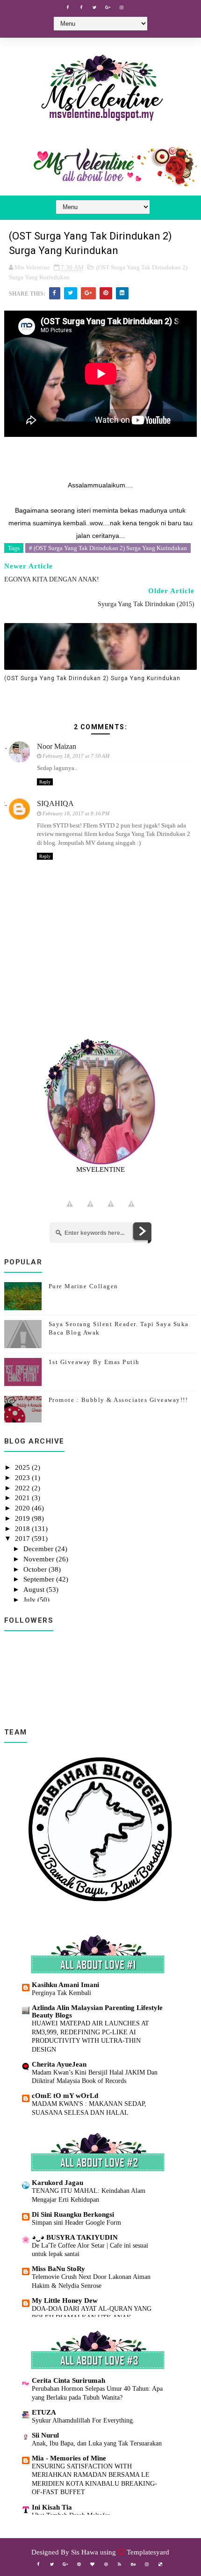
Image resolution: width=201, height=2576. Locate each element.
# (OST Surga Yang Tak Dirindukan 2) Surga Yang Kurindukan (108, 548)
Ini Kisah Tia (52, 2507)
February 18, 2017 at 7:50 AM (76, 756)
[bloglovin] (93, 2564)
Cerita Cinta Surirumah (68, 2380)
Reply (45, 782)
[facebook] (67, 7)
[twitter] (94, 7)
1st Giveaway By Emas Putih (94, 1362)
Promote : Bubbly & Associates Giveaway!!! (118, 1400)
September (40, 1579)
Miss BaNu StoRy (58, 2269)
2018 (23, 1529)
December (39, 1549)
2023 (23, 1478)
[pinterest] (79, 2564)
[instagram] (122, 7)
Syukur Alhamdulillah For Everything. (83, 2420)
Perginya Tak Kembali (61, 1993)
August (35, 1589)
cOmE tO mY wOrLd (65, 2096)
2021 (23, 1498)
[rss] (120, 2564)
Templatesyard (148, 2552)
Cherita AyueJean (59, 2064)
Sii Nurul (45, 2435)
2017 (23, 1538)
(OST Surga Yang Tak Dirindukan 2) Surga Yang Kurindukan (92, 678)
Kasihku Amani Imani (65, 1985)
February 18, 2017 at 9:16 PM (76, 813)
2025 (23, 1467)
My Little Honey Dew (65, 2300)
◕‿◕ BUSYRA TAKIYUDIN (75, 2237)
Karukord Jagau (57, 2183)
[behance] (133, 2564)
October (36, 1569)
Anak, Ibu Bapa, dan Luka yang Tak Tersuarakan (97, 2443)
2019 (23, 1518)
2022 (23, 1488)
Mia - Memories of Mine (69, 2458)
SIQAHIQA (55, 803)
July (30, 1600)
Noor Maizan (57, 746)
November (40, 1559)
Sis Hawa (85, 2552)
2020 (23, 1508)
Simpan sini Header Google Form (76, 2222)
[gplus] (108, 7)
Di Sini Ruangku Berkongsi (73, 2214)
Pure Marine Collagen (83, 1286)
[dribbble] (106, 2564)
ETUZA (44, 2412)
